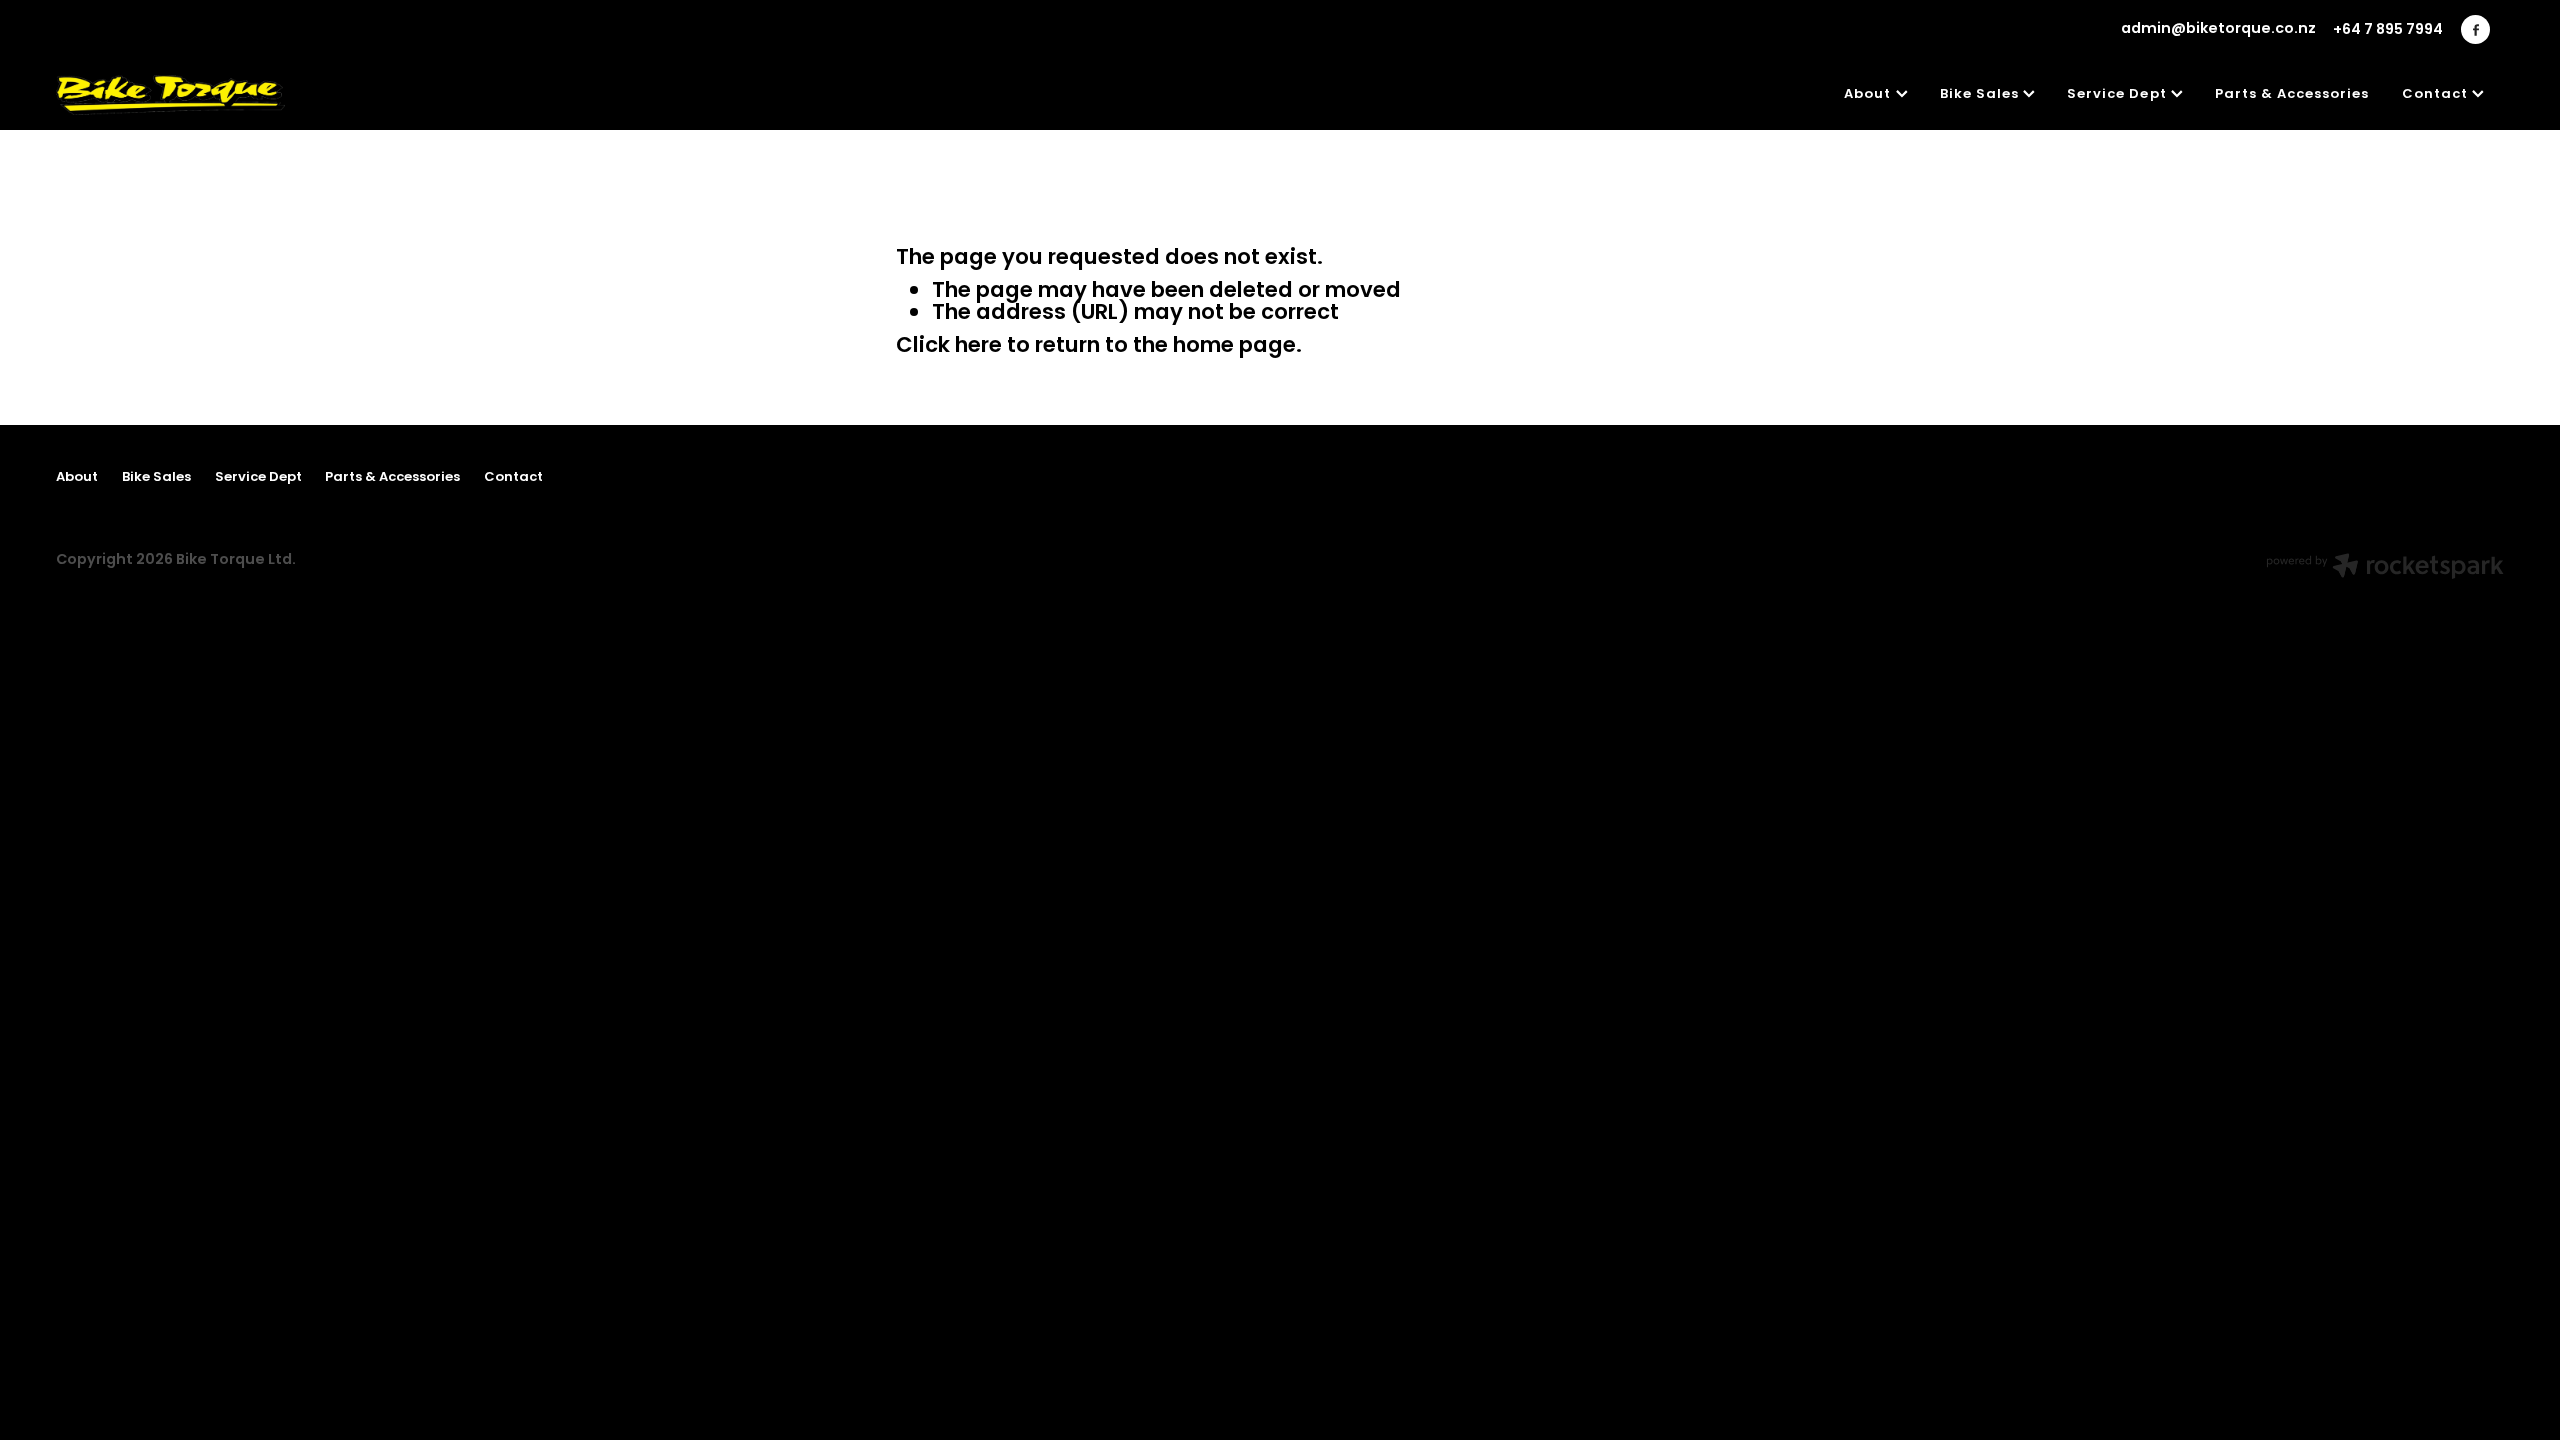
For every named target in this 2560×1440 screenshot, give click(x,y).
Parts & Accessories (2292, 95)
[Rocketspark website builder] (2385, 568)
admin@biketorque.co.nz (2218, 30)
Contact (2437, 95)
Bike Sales (1982, 95)
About (1869, 95)
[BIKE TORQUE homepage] (301, 95)
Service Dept (2119, 95)
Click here (949, 347)
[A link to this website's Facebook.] (2475, 29)
